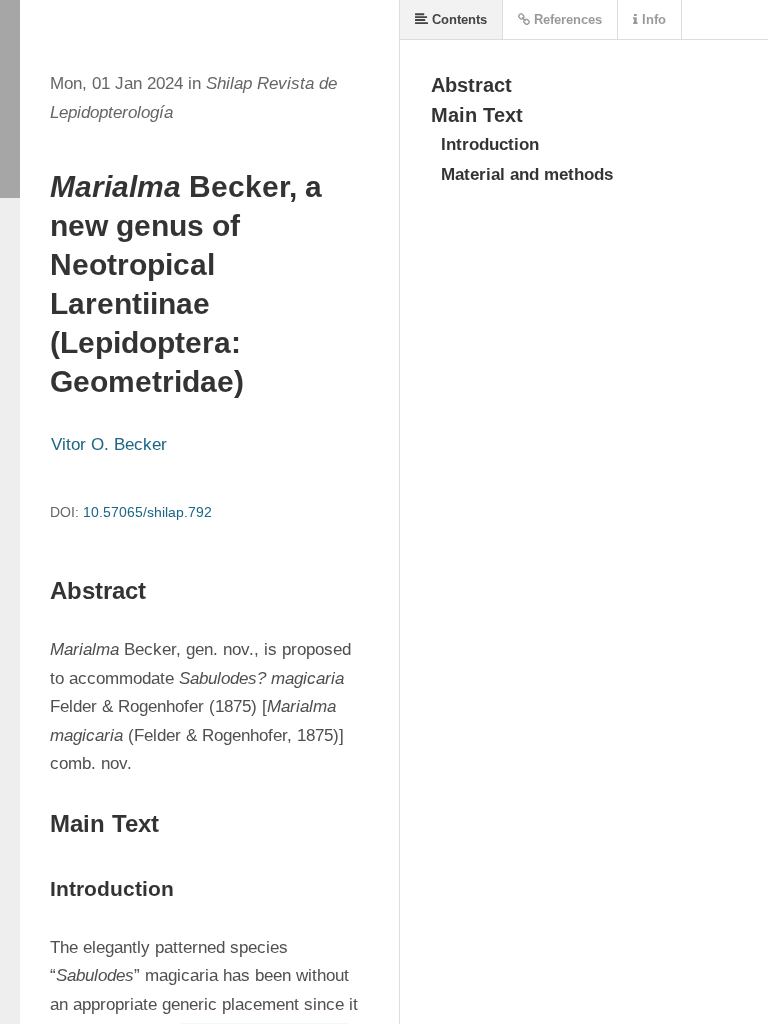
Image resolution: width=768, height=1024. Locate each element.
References (566, 19)
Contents (457, 19)
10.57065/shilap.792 (147, 512)
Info (652, 19)
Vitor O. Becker (109, 444)
